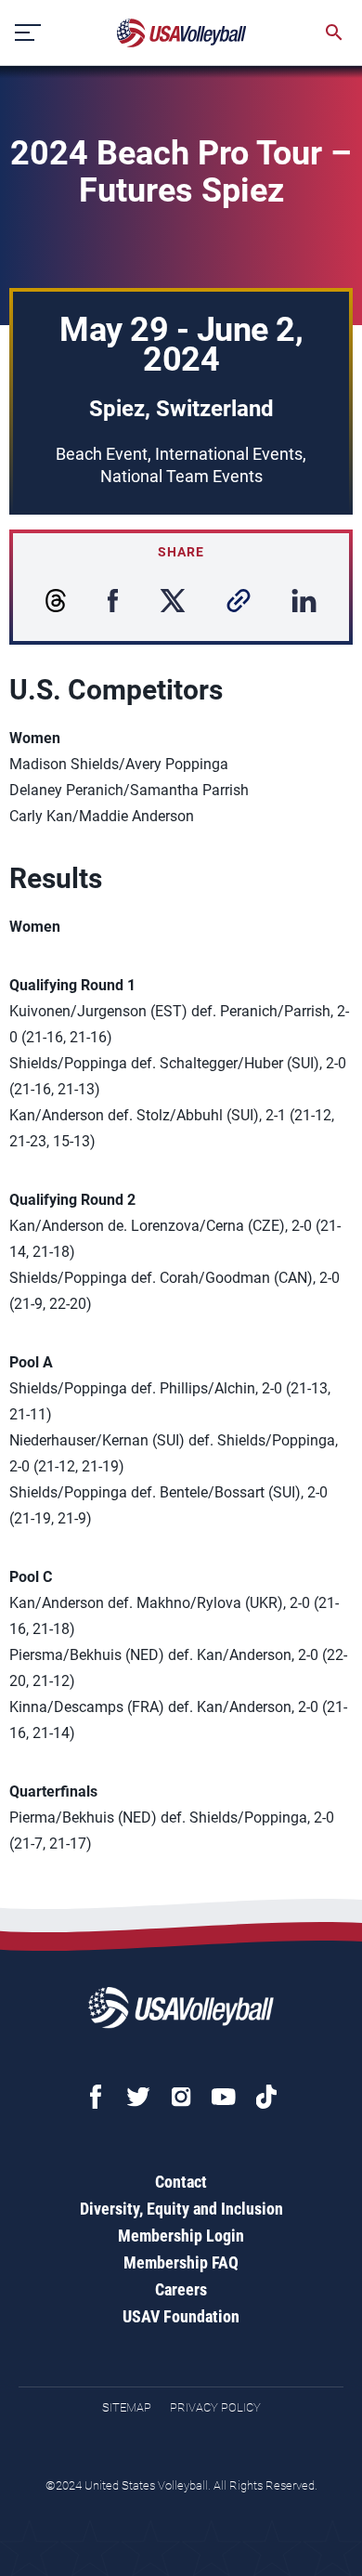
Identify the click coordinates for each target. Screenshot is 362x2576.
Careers (181, 2289)
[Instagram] (181, 2097)
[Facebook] (96, 2097)
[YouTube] (224, 2097)
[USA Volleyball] (182, 33)
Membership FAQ (181, 2262)
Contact (181, 2182)
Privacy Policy (215, 2407)
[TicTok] (266, 2097)
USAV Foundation (181, 2316)
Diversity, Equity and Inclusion (181, 2209)
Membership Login (181, 2236)
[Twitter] (138, 2097)
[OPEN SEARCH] (334, 33)
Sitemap (127, 2407)
